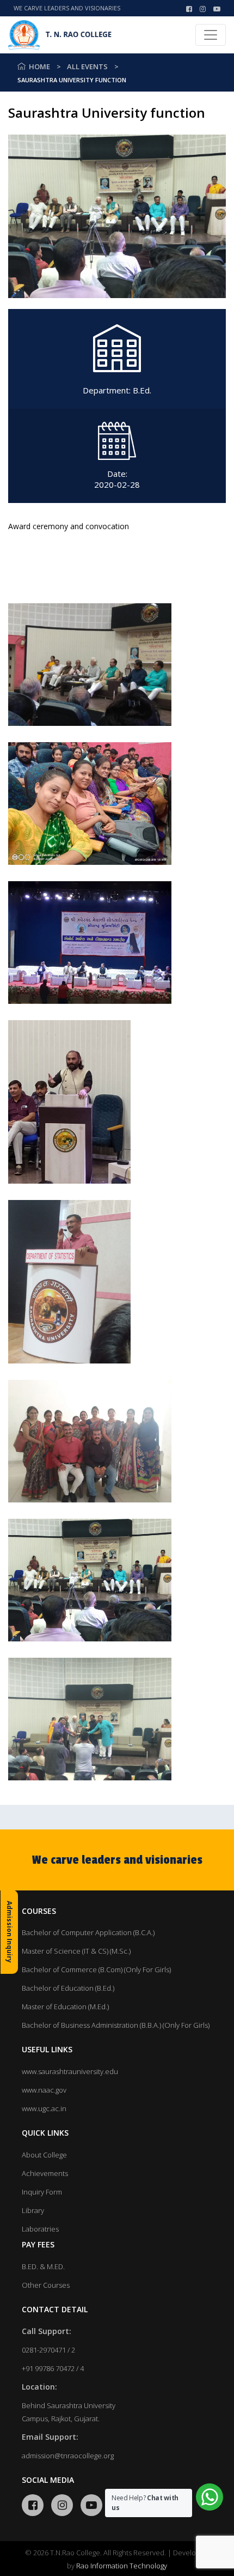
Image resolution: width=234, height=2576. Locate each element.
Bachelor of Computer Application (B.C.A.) (88, 1932)
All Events (87, 66)
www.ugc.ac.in (44, 2108)
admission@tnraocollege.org (68, 2456)
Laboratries (40, 2229)
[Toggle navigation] (211, 35)
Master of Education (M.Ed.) (65, 2007)
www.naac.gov (44, 2090)
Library (33, 2210)
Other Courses (46, 2285)
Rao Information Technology (122, 2566)
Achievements (45, 2173)
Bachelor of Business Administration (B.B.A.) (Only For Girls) (116, 2025)
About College (44, 2155)
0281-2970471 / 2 (48, 2350)
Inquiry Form (42, 2192)
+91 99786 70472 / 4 (53, 2368)
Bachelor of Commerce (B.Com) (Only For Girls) (96, 1969)
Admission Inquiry (10, 1932)
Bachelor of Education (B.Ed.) (68, 1988)
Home (39, 66)
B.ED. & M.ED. (43, 2266)
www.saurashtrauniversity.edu (70, 2071)
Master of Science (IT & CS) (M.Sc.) (76, 1951)
